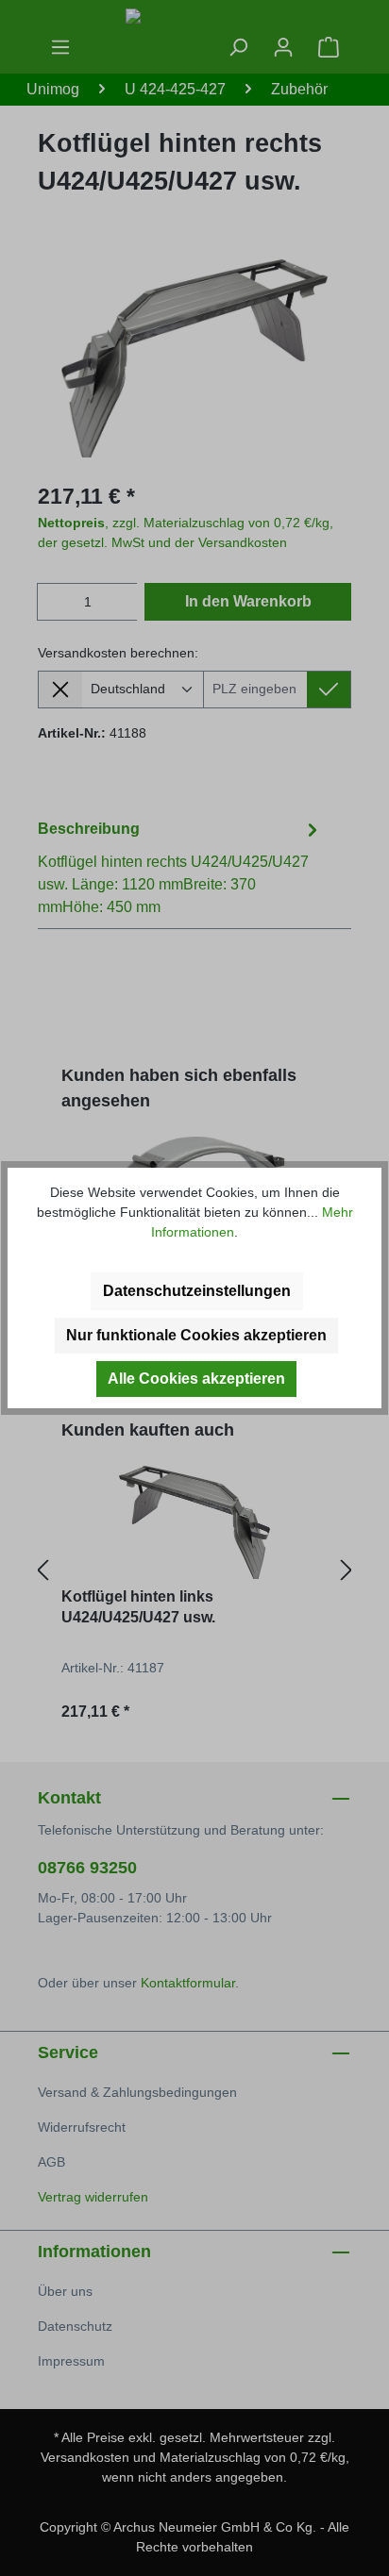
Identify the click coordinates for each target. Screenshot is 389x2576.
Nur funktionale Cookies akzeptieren (196, 1335)
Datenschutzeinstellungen (197, 1291)
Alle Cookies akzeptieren (196, 1379)
